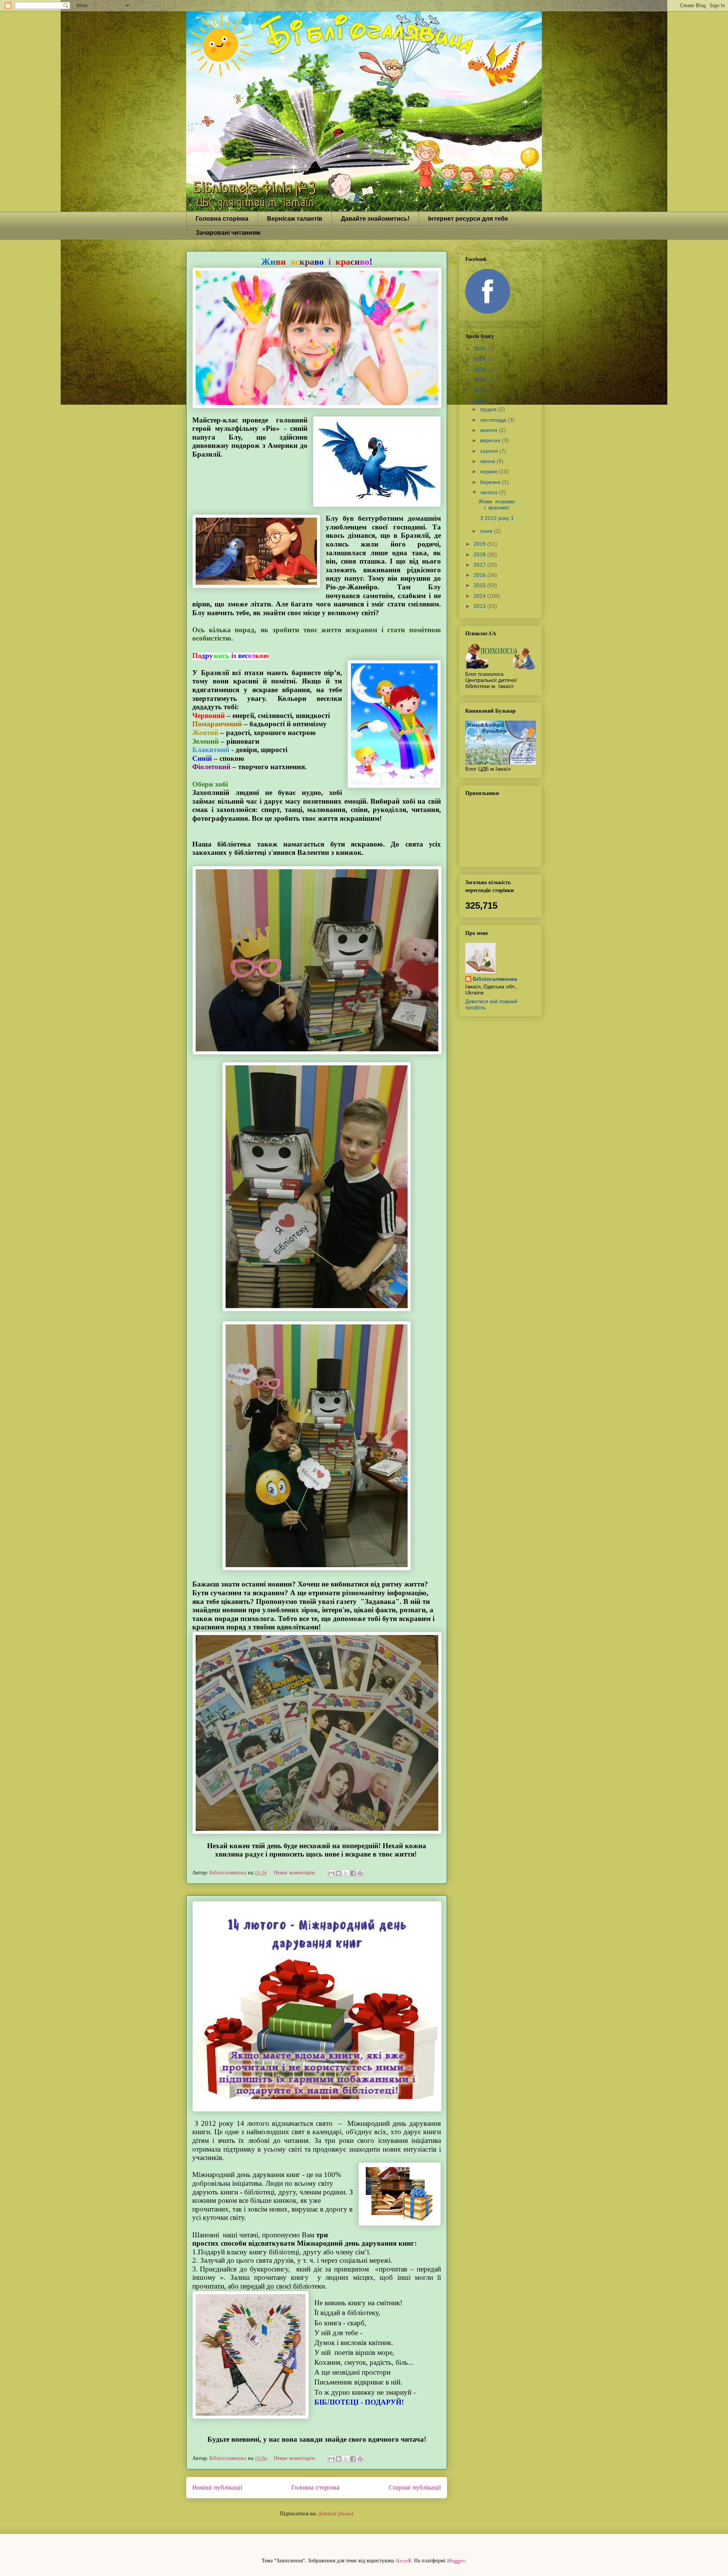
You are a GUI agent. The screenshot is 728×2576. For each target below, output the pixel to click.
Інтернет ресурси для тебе (468, 219)
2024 (480, 359)
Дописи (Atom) (336, 2514)
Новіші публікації (217, 2487)
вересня (491, 440)
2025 (480, 349)
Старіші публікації (415, 2487)
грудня (489, 409)
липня (488, 461)
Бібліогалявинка (495, 979)
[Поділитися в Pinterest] (360, 1873)
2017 (480, 565)
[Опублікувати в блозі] (339, 1873)
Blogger (456, 2561)
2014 (480, 596)
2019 (480, 544)
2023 (480, 369)
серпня (490, 451)
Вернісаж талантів (295, 219)
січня (487, 531)
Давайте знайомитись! (375, 219)
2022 (480, 380)
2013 (480, 606)
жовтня (490, 430)
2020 (480, 401)
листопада (494, 420)
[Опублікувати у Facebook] (353, 1873)
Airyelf (403, 2561)
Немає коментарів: (296, 1873)
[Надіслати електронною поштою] (331, 1873)
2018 (480, 554)
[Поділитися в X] (346, 1873)
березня (491, 482)
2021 (480, 390)
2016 (480, 575)
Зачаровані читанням (228, 233)
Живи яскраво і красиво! (497, 505)
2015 (480, 585)
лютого (490, 492)
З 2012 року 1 (496, 518)
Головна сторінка (222, 219)
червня (490, 471)
